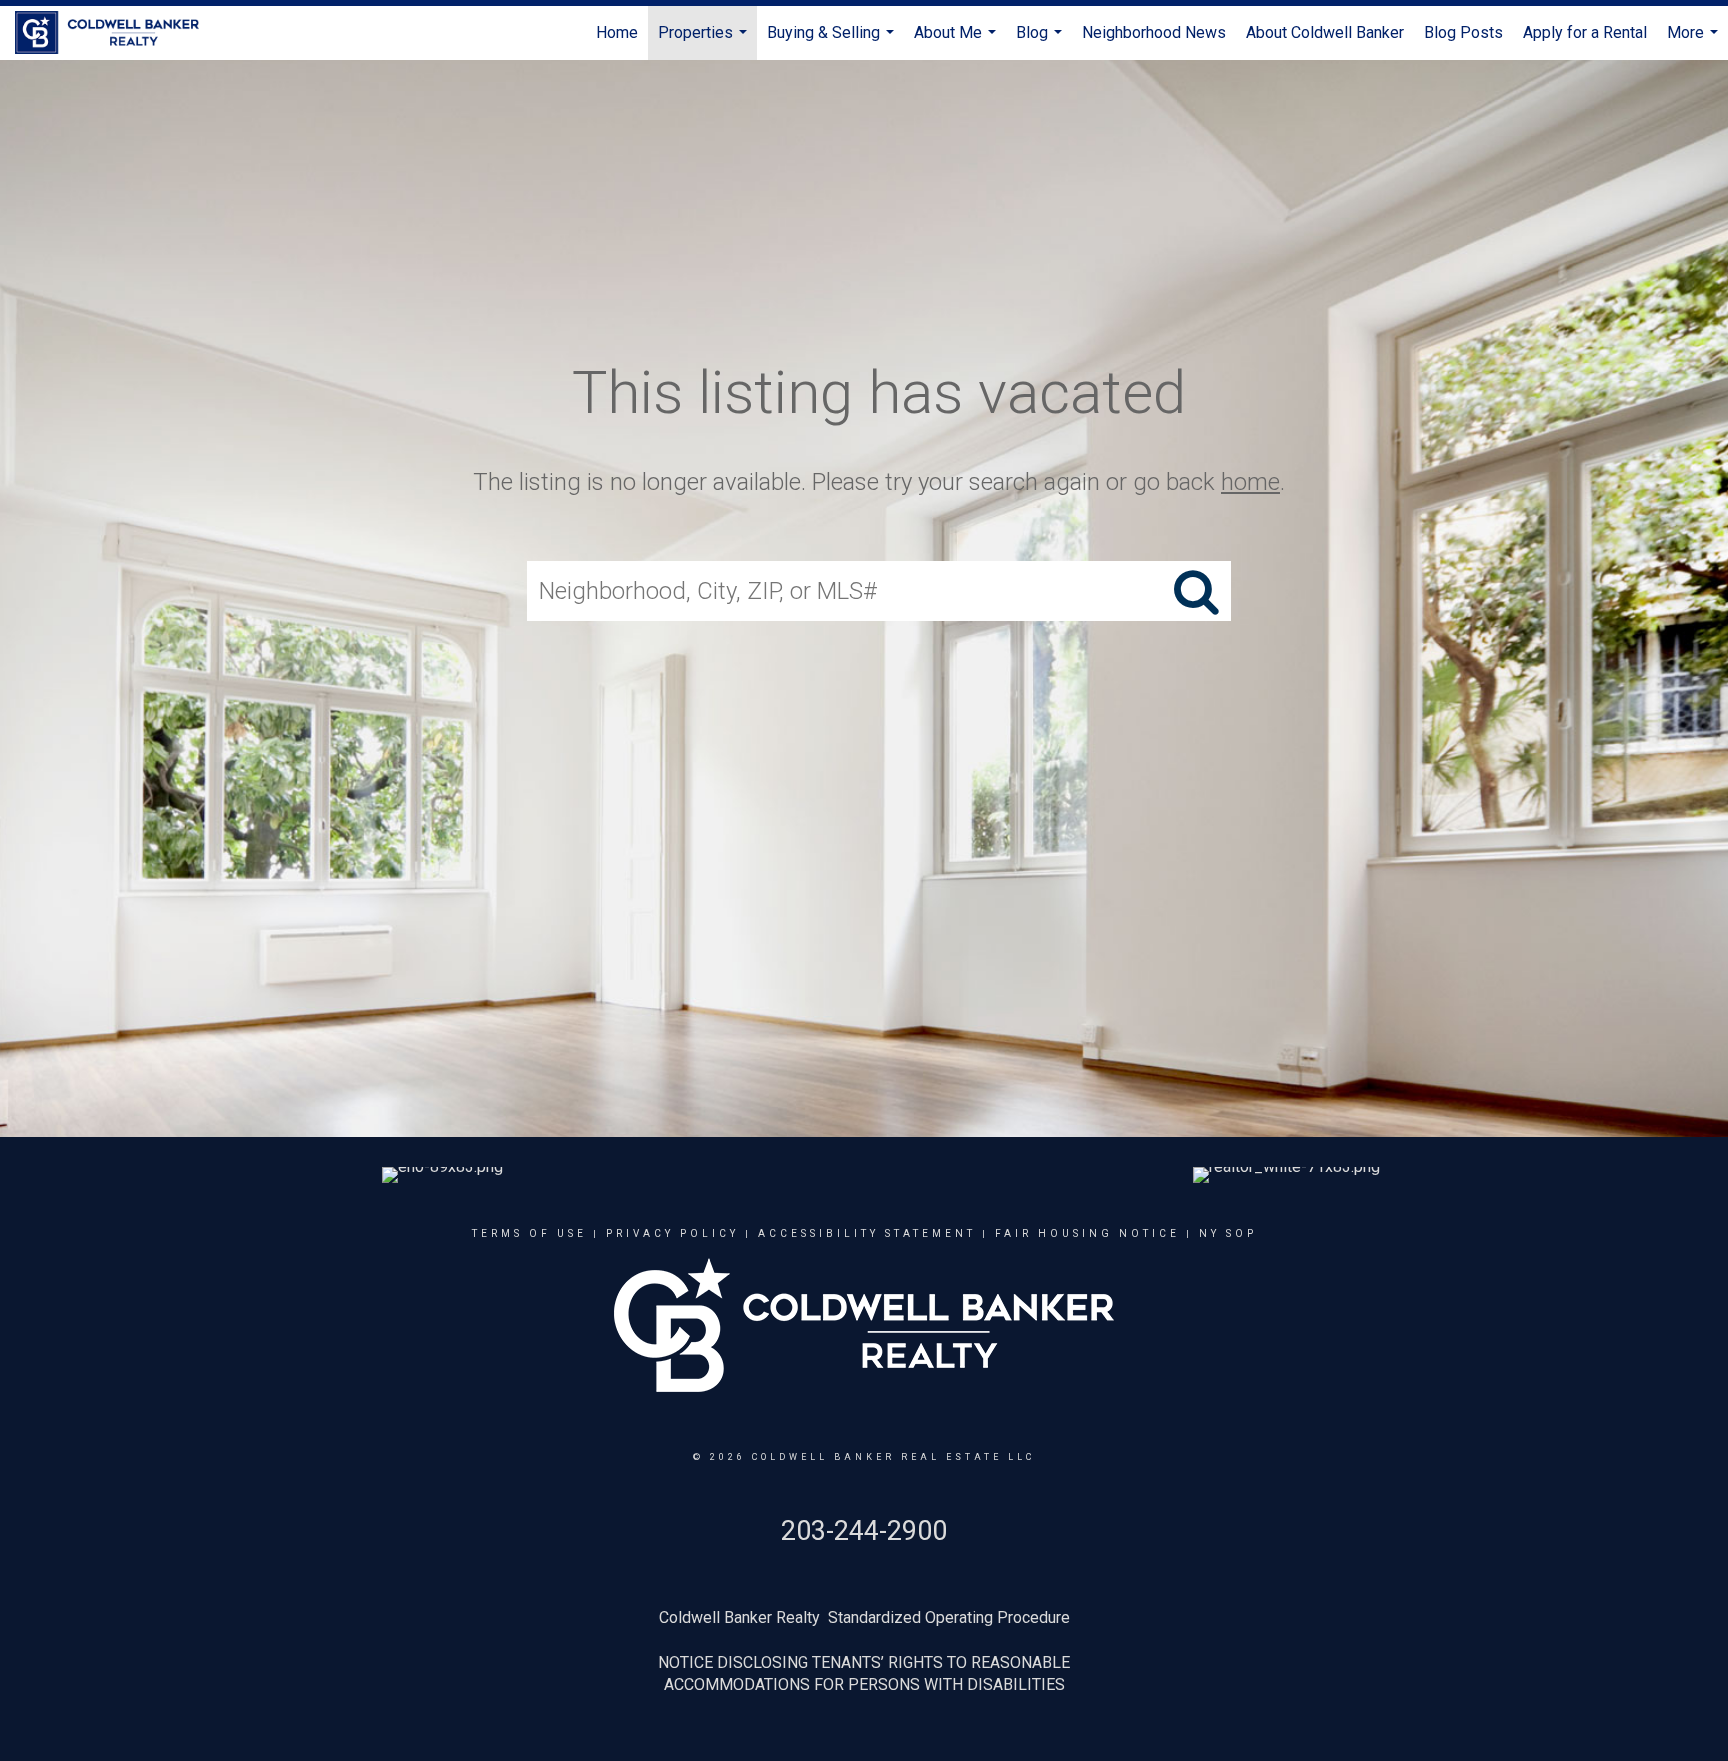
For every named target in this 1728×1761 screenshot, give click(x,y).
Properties (705, 41)
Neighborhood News (1154, 32)
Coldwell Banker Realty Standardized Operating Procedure (864, 1617)
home (1250, 482)
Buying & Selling (833, 41)
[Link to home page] (117, 33)
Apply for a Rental (1585, 32)
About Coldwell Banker (1325, 32)
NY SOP (1228, 1233)
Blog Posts (1463, 32)
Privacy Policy (672, 1233)
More (1695, 41)
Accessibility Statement (867, 1233)
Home (617, 32)
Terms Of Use (529, 1233)
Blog (1041, 41)
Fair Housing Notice (1087, 1233)
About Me (957, 41)
